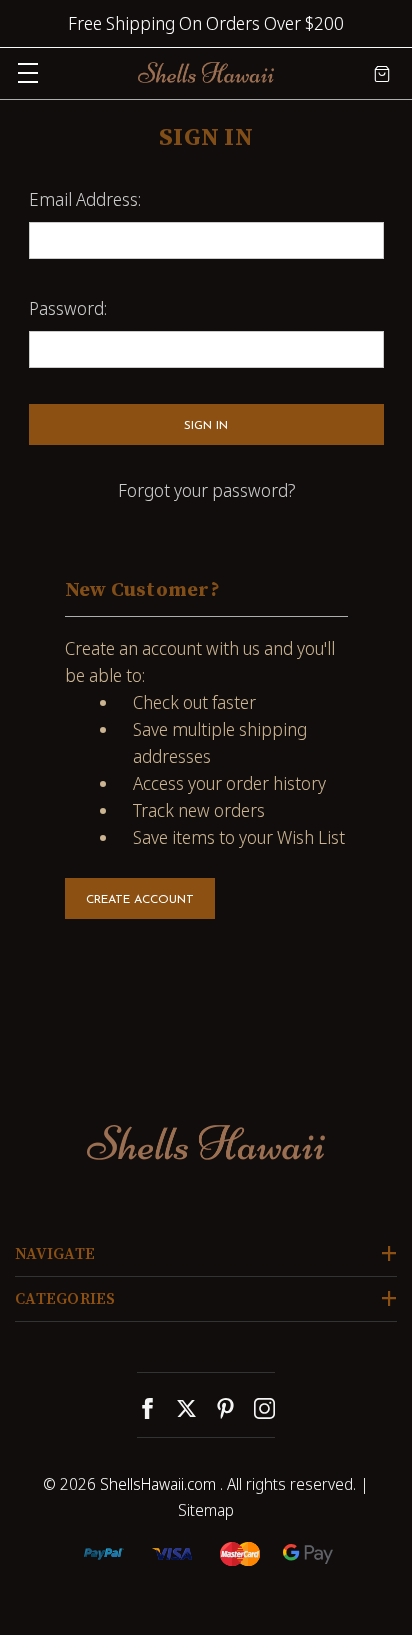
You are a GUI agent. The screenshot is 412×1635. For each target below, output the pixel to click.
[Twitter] (186, 1408)
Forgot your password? (206, 490)
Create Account (140, 900)
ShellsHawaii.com (158, 1484)
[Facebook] (147, 1408)
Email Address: (85, 199)
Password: (68, 308)
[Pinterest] (225, 1408)
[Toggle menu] (27, 72)
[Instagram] (264, 1408)
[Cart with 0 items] (382, 72)
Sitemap (206, 1510)
